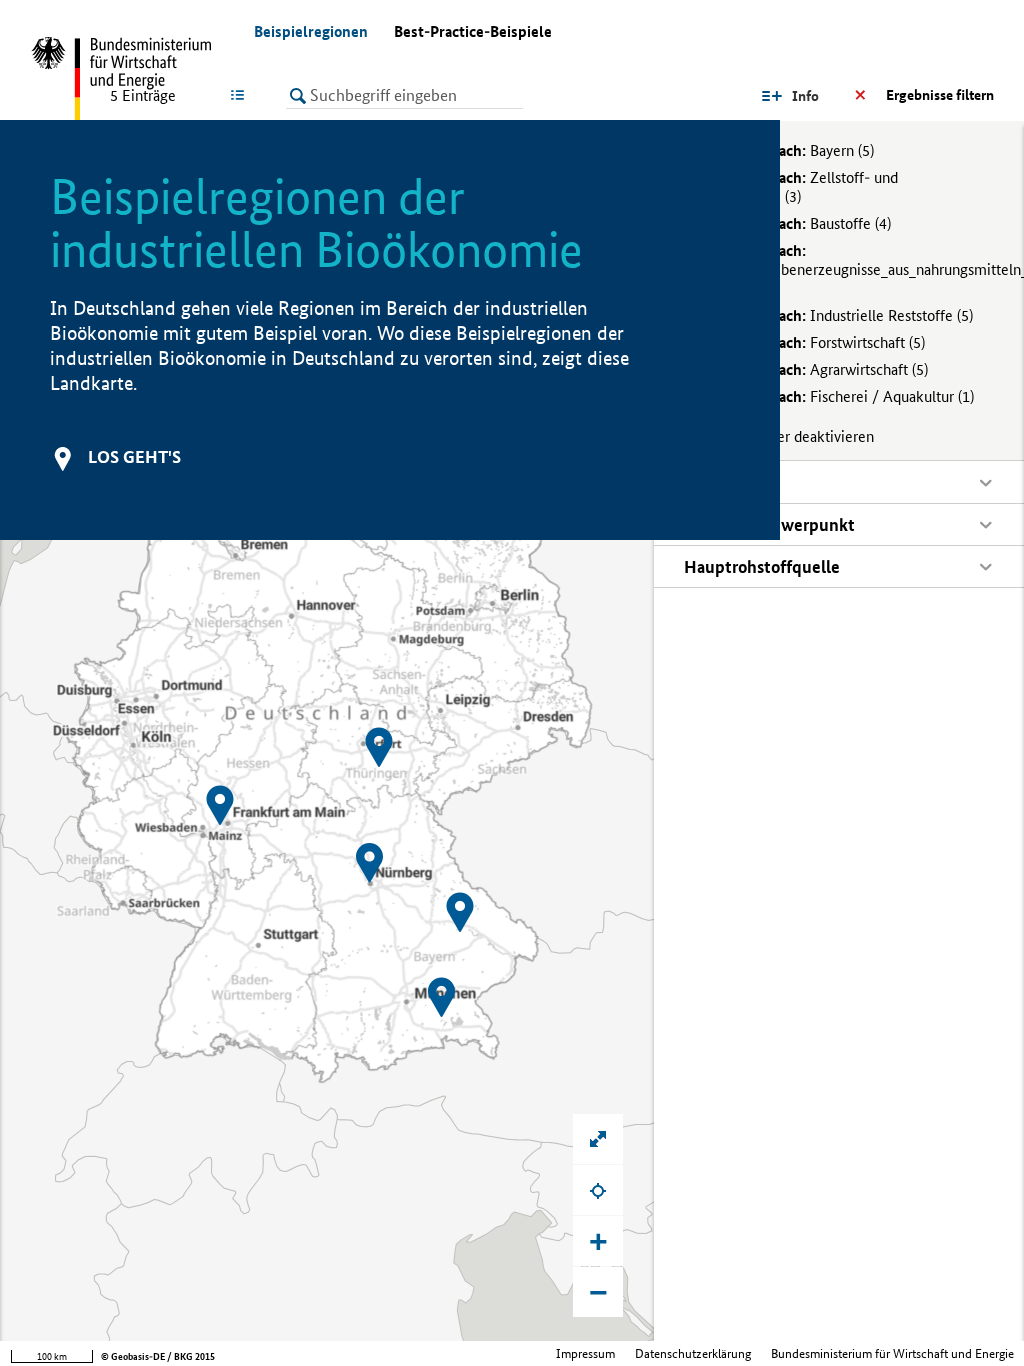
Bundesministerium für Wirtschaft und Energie (892, 1353)
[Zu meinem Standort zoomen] (598, 1190)
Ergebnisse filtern (940, 95)
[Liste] (241, 95)
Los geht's (134, 456)
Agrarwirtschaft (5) (818, 369)
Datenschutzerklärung (693, 1353)
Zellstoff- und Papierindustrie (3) (791, 187)
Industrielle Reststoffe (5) (840, 315)
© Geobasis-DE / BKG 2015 (158, 1356)
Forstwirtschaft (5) (816, 342)
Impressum (585, 1353)
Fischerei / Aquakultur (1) (841, 396)
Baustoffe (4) (799, 223)
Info (805, 96)
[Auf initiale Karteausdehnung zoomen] (598, 1139)
